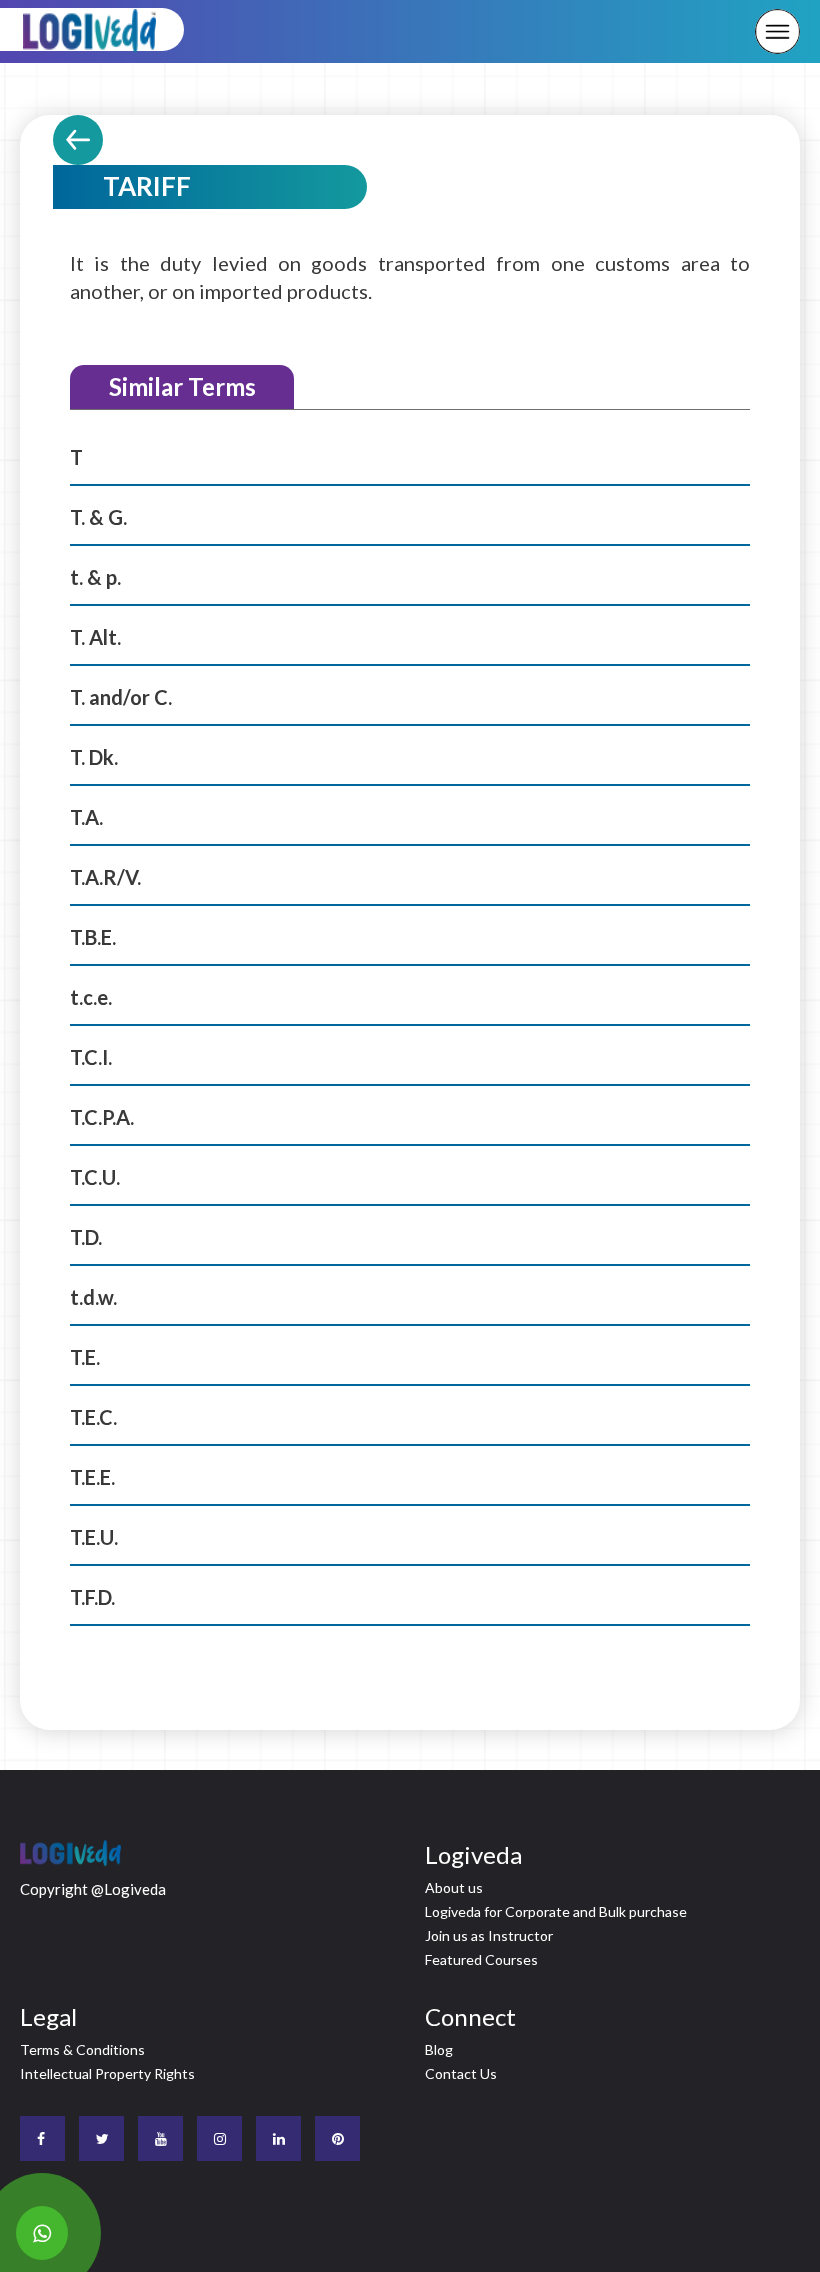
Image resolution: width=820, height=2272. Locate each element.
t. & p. (95, 577)
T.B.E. (93, 937)
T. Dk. (94, 757)
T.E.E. (92, 1477)
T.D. (86, 1237)
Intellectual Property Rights (107, 2073)
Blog (439, 2049)
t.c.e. (91, 997)
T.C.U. (95, 1177)
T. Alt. (95, 637)
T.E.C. (93, 1417)
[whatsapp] (42, 2233)
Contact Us (461, 2073)
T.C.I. (91, 1057)
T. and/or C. (121, 697)
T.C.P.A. (102, 1117)
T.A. (86, 817)
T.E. (85, 1357)
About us (454, 1887)
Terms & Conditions (82, 2049)
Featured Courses (481, 1959)
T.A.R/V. (105, 877)
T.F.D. (92, 1597)
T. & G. (98, 517)
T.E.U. (94, 1537)
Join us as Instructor (489, 1935)
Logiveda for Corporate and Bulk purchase (556, 1911)
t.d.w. (93, 1297)
